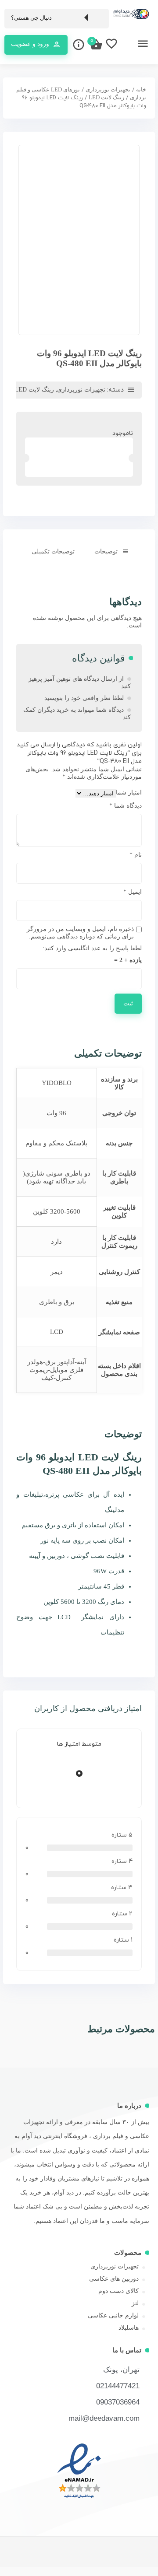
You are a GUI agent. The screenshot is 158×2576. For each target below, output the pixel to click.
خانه (141, 90)
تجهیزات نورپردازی (108, 90)
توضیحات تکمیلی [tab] (53, 551)
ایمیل (133, 892)
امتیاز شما (129, 793)
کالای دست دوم (118, 2291)
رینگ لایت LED (106, 98)
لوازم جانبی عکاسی (113, 2315)
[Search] (98, 18)
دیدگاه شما (126, 806)
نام (136, 855)
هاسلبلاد (129, 2328)
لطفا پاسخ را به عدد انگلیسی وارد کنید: (92, 948)
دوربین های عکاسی (114, 2279)
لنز (135, 2303)
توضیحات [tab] (106, 551)
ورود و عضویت (30, 44)
